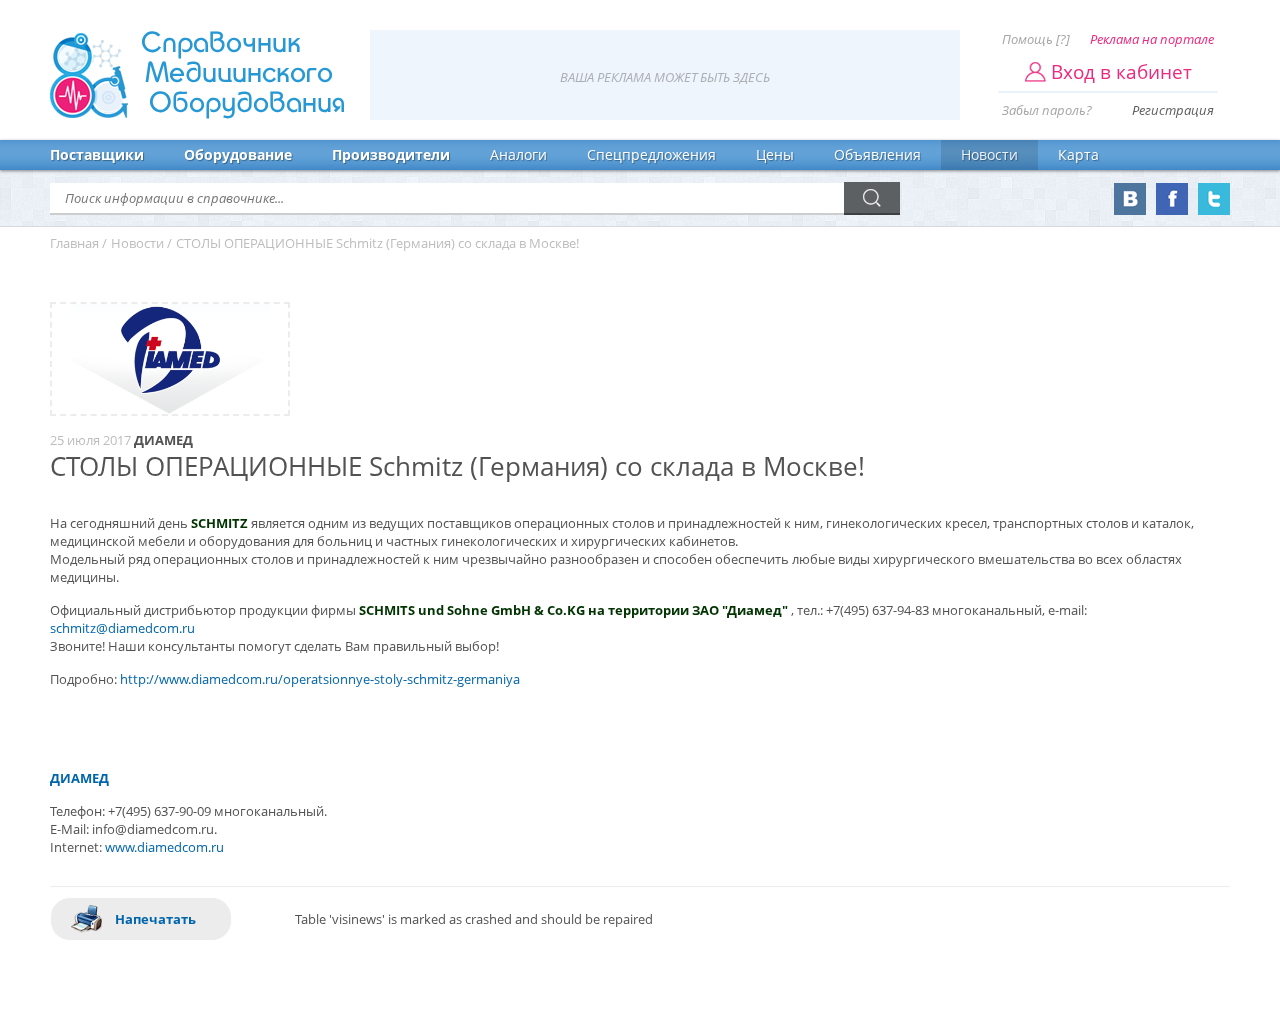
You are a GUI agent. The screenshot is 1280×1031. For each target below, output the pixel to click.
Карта (1078, 154)
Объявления (877, 154)
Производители (391, 154)
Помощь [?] (1036, 39)
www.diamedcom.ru (164, 847)
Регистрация (1173, 110)
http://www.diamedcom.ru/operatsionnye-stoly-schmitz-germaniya (320, 679)
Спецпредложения (651, 154)
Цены (775, 154)
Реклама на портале (1152, 39)
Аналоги (518, 154)
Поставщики (97, 154)
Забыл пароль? (1047, 110)
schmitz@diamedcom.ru (122, 628)
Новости (989, 154)
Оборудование (238, 154)
